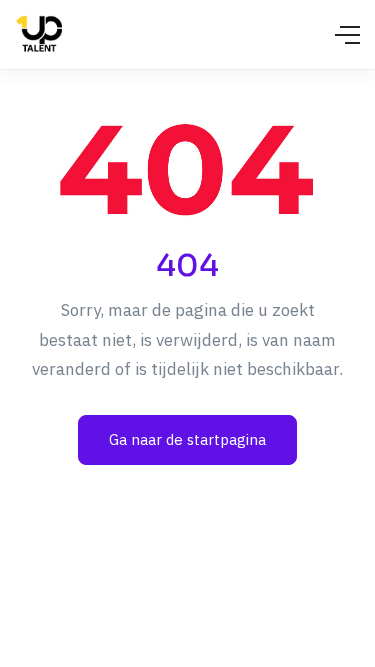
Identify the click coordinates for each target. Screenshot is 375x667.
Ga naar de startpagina (187, 439)
